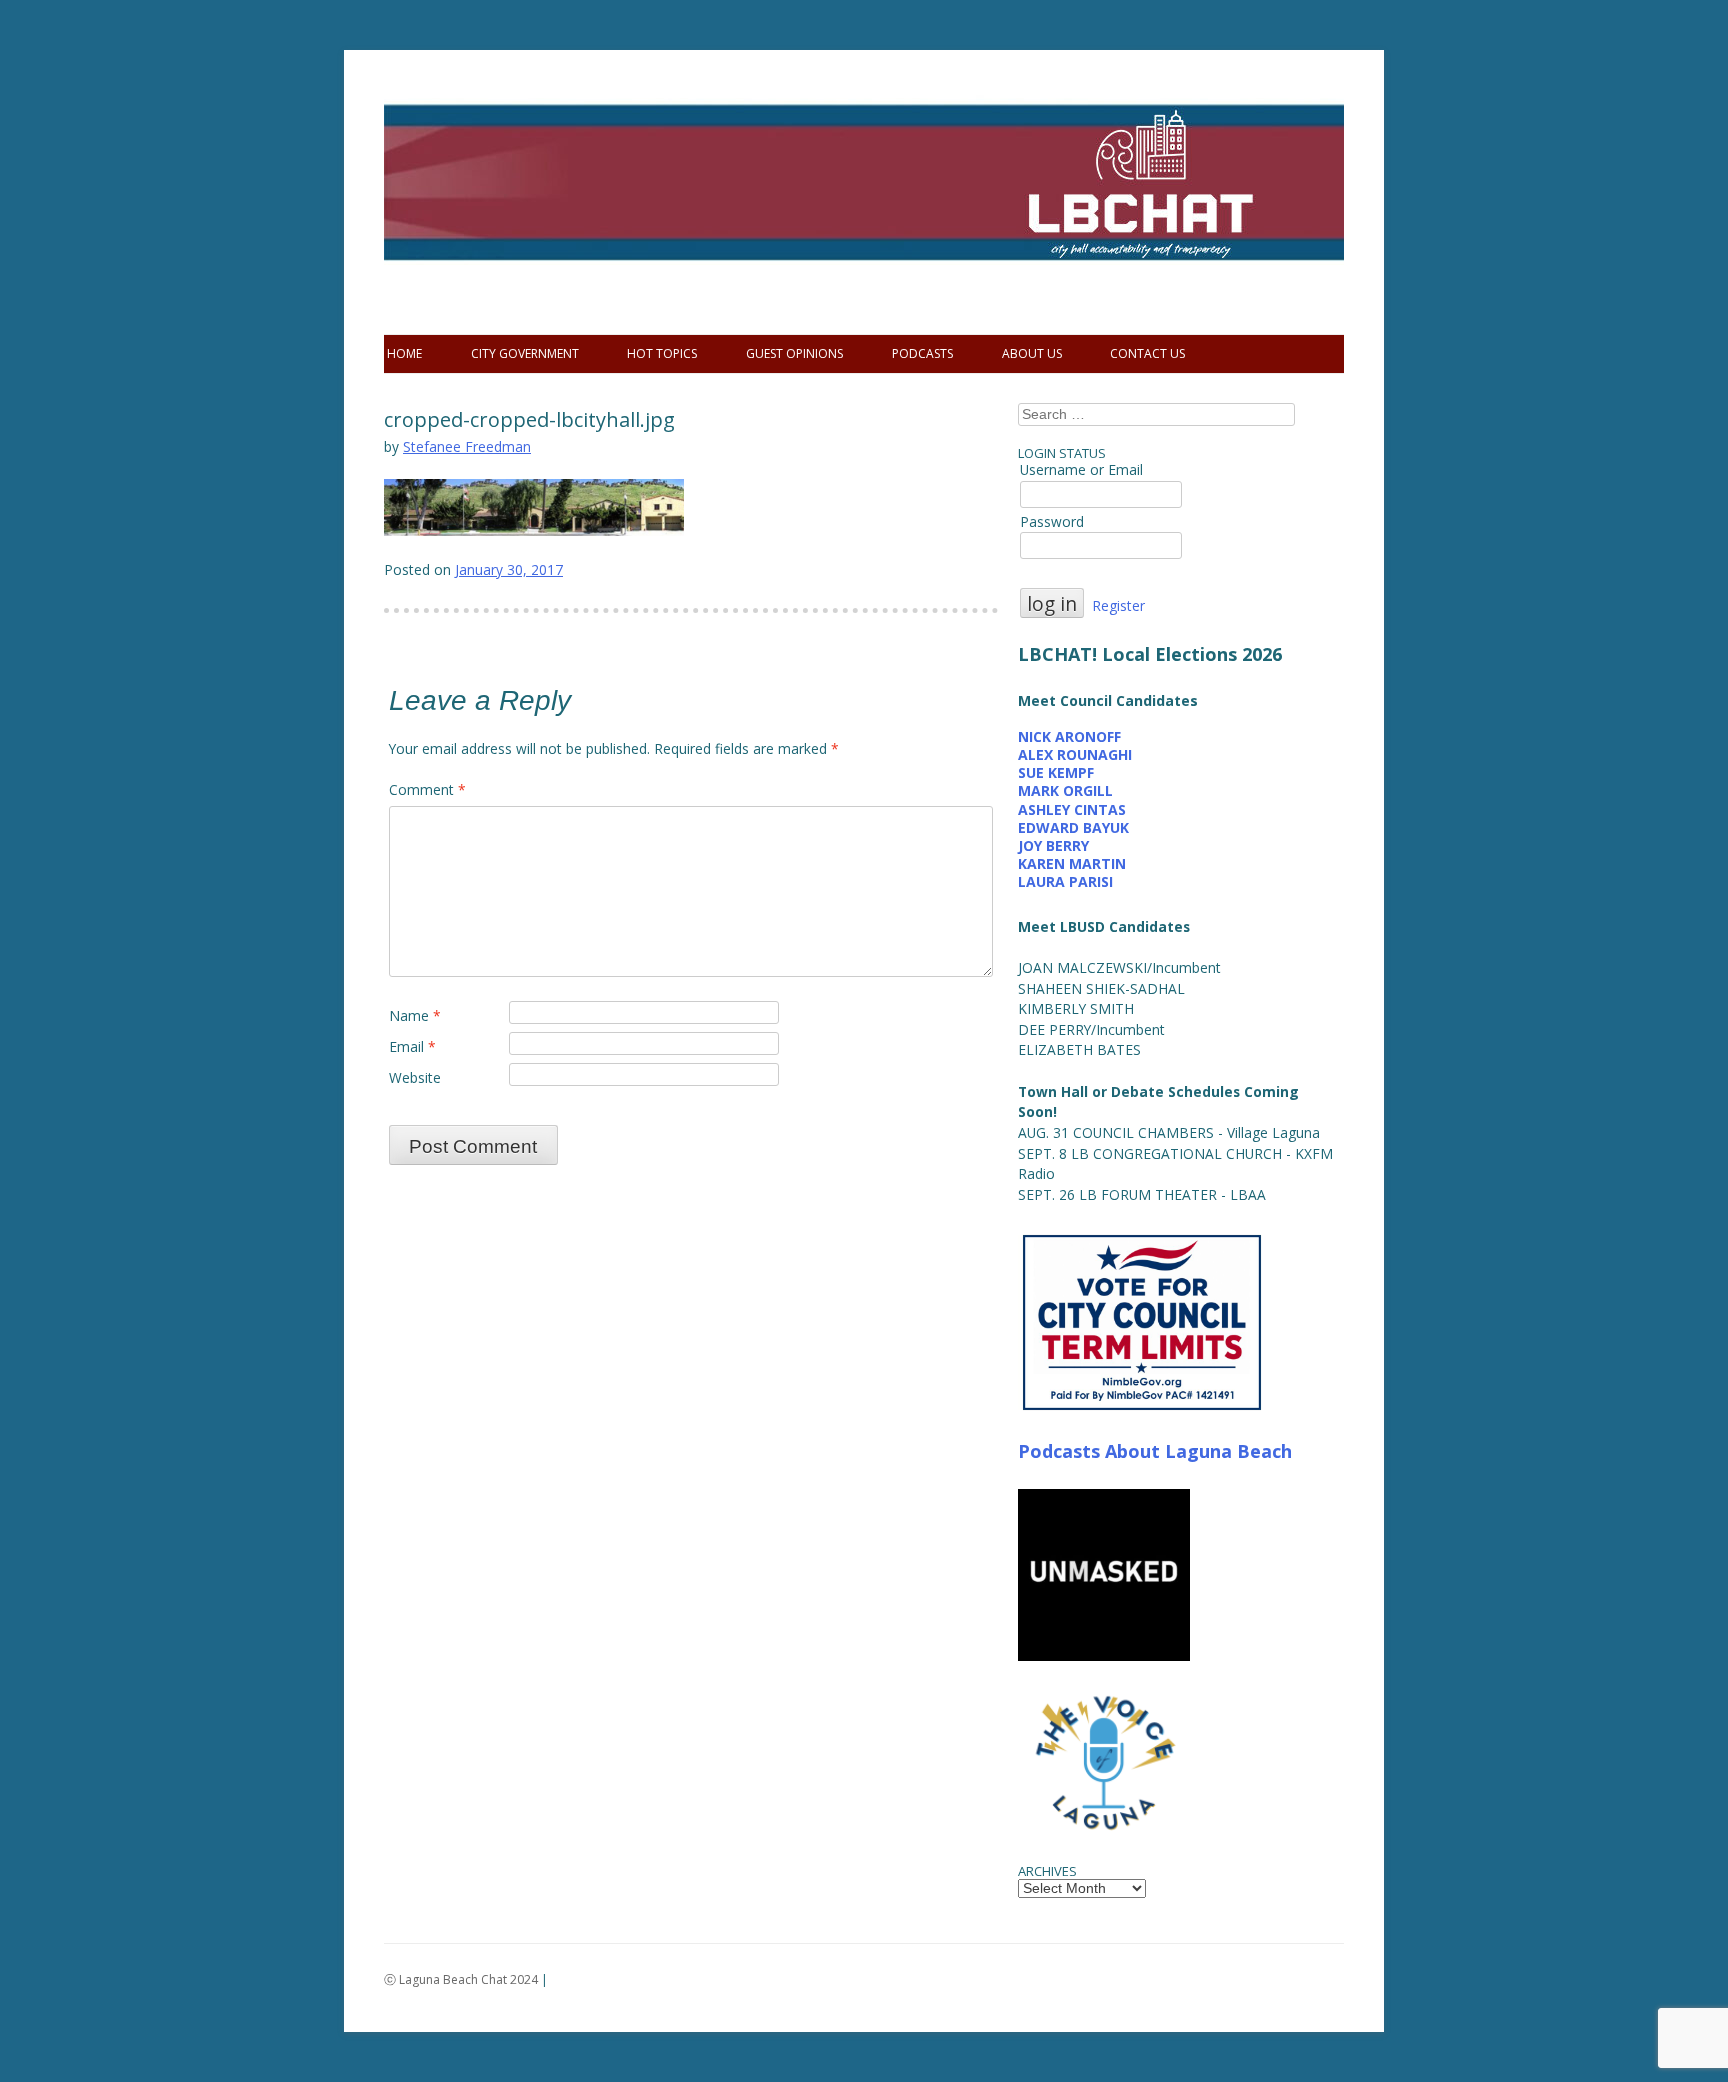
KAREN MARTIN (1072, 863)
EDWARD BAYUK (1073, 827)
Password (1052, 521)
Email (412, 1046)
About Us (1032, 353)
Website (415, 1077)
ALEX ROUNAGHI (1075, 754)
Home (404, 353)
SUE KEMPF (1056, 772)
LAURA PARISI (1065, 881)
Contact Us (1147, 353)
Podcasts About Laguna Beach (1155, 1451)
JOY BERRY (1053, 845)
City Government (525, 353)
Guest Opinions (794, 353)
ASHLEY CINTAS (1072, 809)
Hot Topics (662, 353)
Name (415, 1015)
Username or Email (1081, 469)
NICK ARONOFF (1069, 736)
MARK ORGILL (1065, 790)
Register (1118, 605)
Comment (427, 789)
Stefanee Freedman (467, 446)
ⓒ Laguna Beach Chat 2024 (461, 1979)
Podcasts (922, 353)
